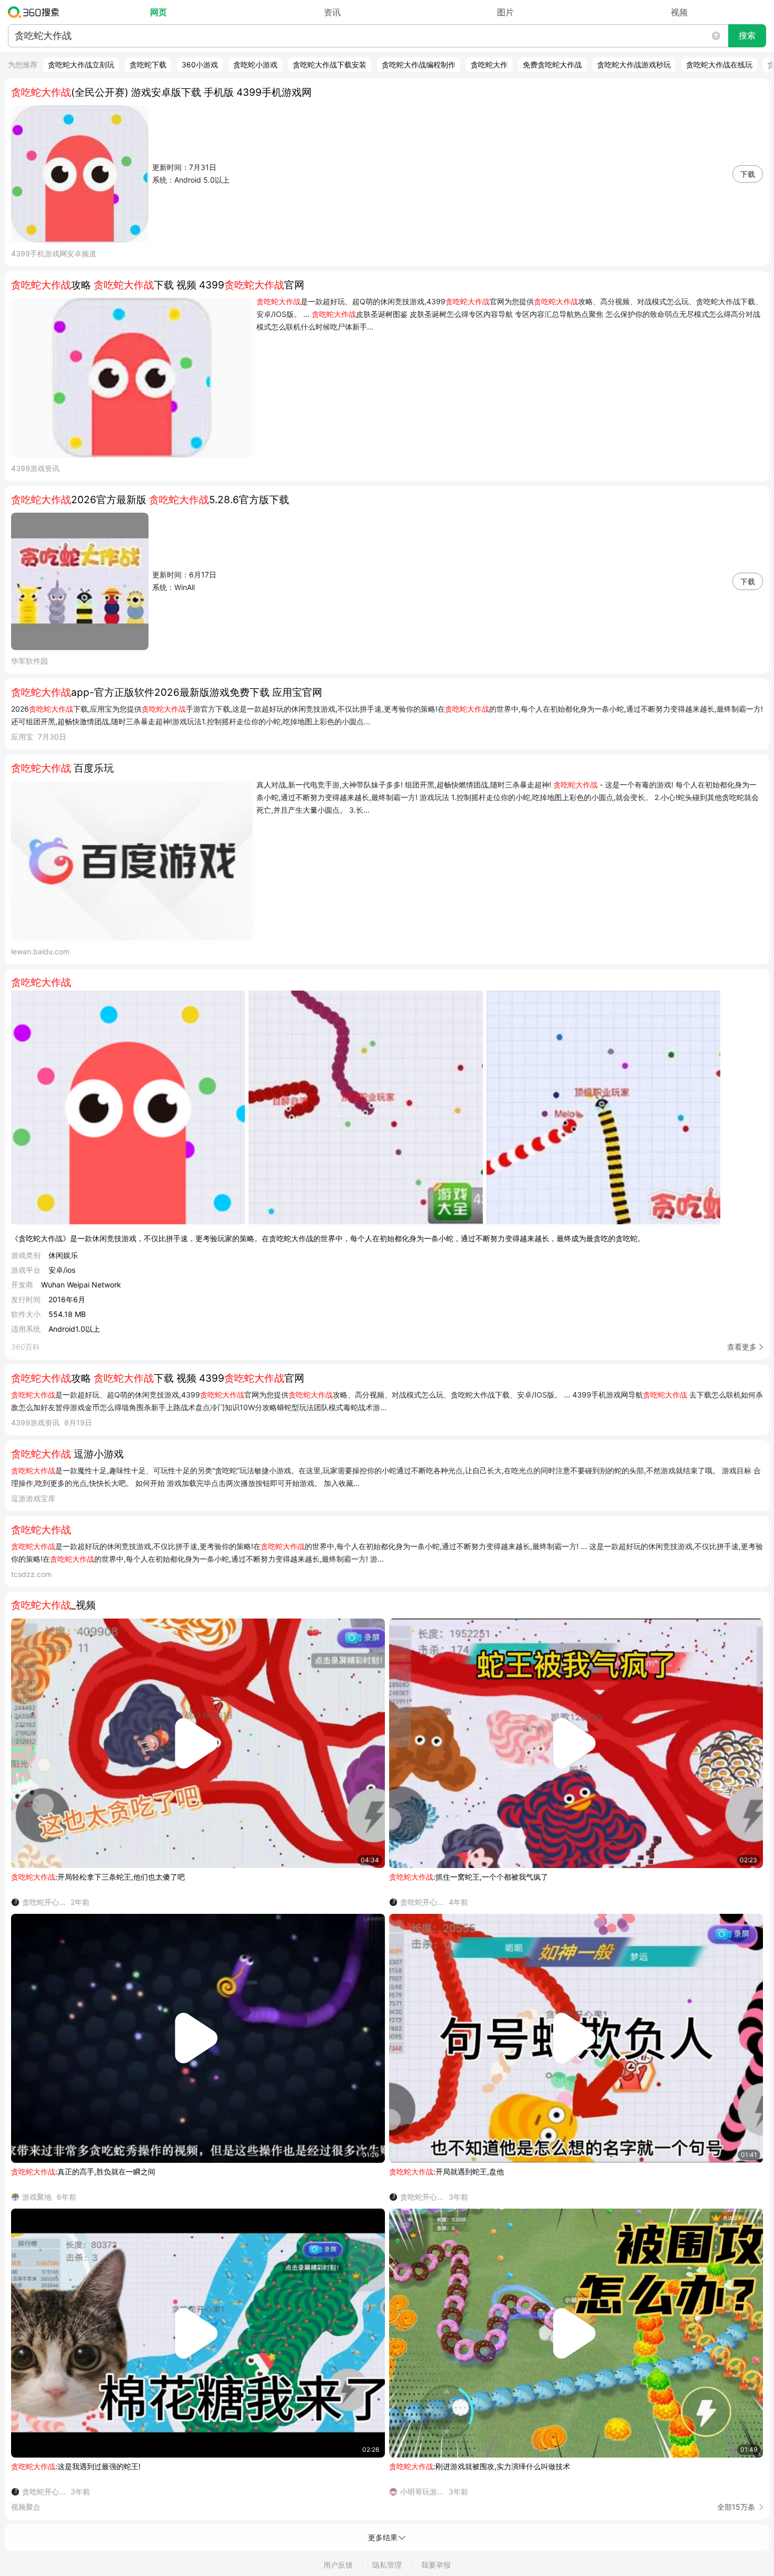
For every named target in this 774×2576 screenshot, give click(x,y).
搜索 (747, 36)
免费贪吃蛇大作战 (552, 64)
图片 (505, 12)
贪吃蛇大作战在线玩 (719, 64)
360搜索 (36, 12)
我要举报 (436, 2565)
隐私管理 (387, 2565)
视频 (679, 12)
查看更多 (742, 1347)
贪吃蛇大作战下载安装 (330, 64)
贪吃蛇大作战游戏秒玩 (634, 64)
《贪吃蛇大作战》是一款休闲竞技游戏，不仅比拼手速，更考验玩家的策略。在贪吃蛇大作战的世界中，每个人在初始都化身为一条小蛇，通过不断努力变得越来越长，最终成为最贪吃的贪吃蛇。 (328, 1238)
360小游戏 (200, 64)
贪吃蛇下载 (148, 64)
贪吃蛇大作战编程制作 (419, 64)
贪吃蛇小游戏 (255, 64)
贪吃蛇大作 (489, 64)
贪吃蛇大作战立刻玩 (81, 64)
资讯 (332, 12)
